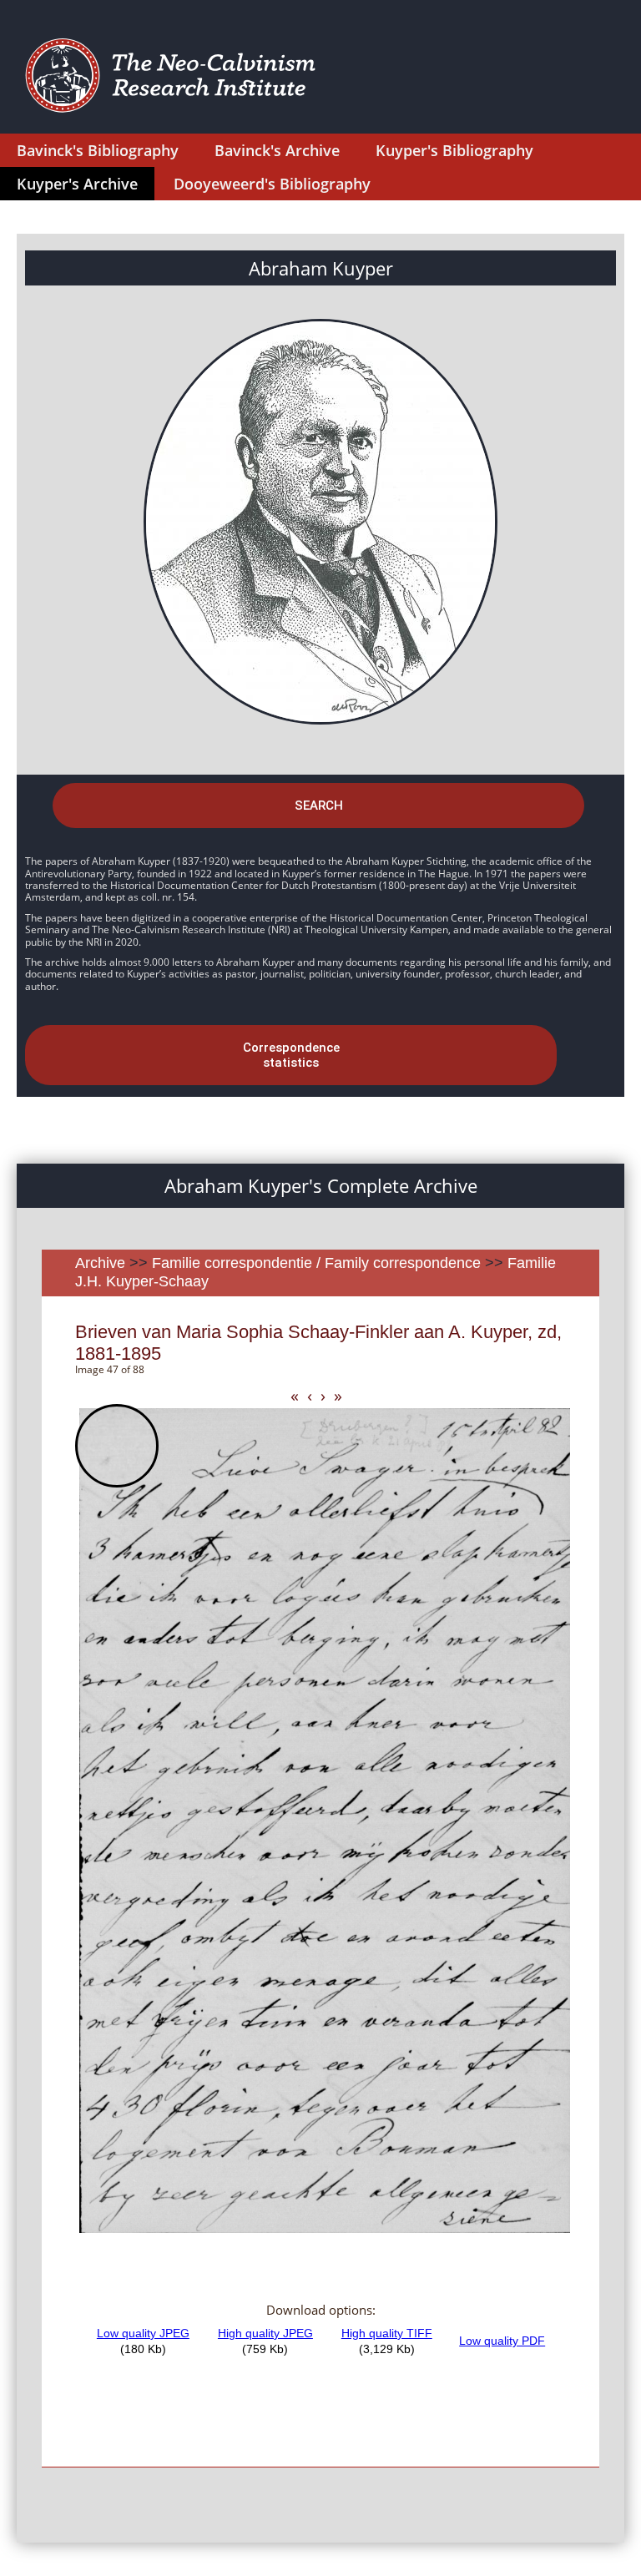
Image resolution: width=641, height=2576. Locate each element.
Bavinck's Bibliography (98, 150)
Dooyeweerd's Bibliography (272, 184)
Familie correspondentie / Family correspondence (316, 1263)
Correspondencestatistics (291, 1055)
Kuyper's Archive (77, 184)
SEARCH (319, 806)
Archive (100, 1263)
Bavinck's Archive (277, 150)
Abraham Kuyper (321, 268)
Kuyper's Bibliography (454, 150)
